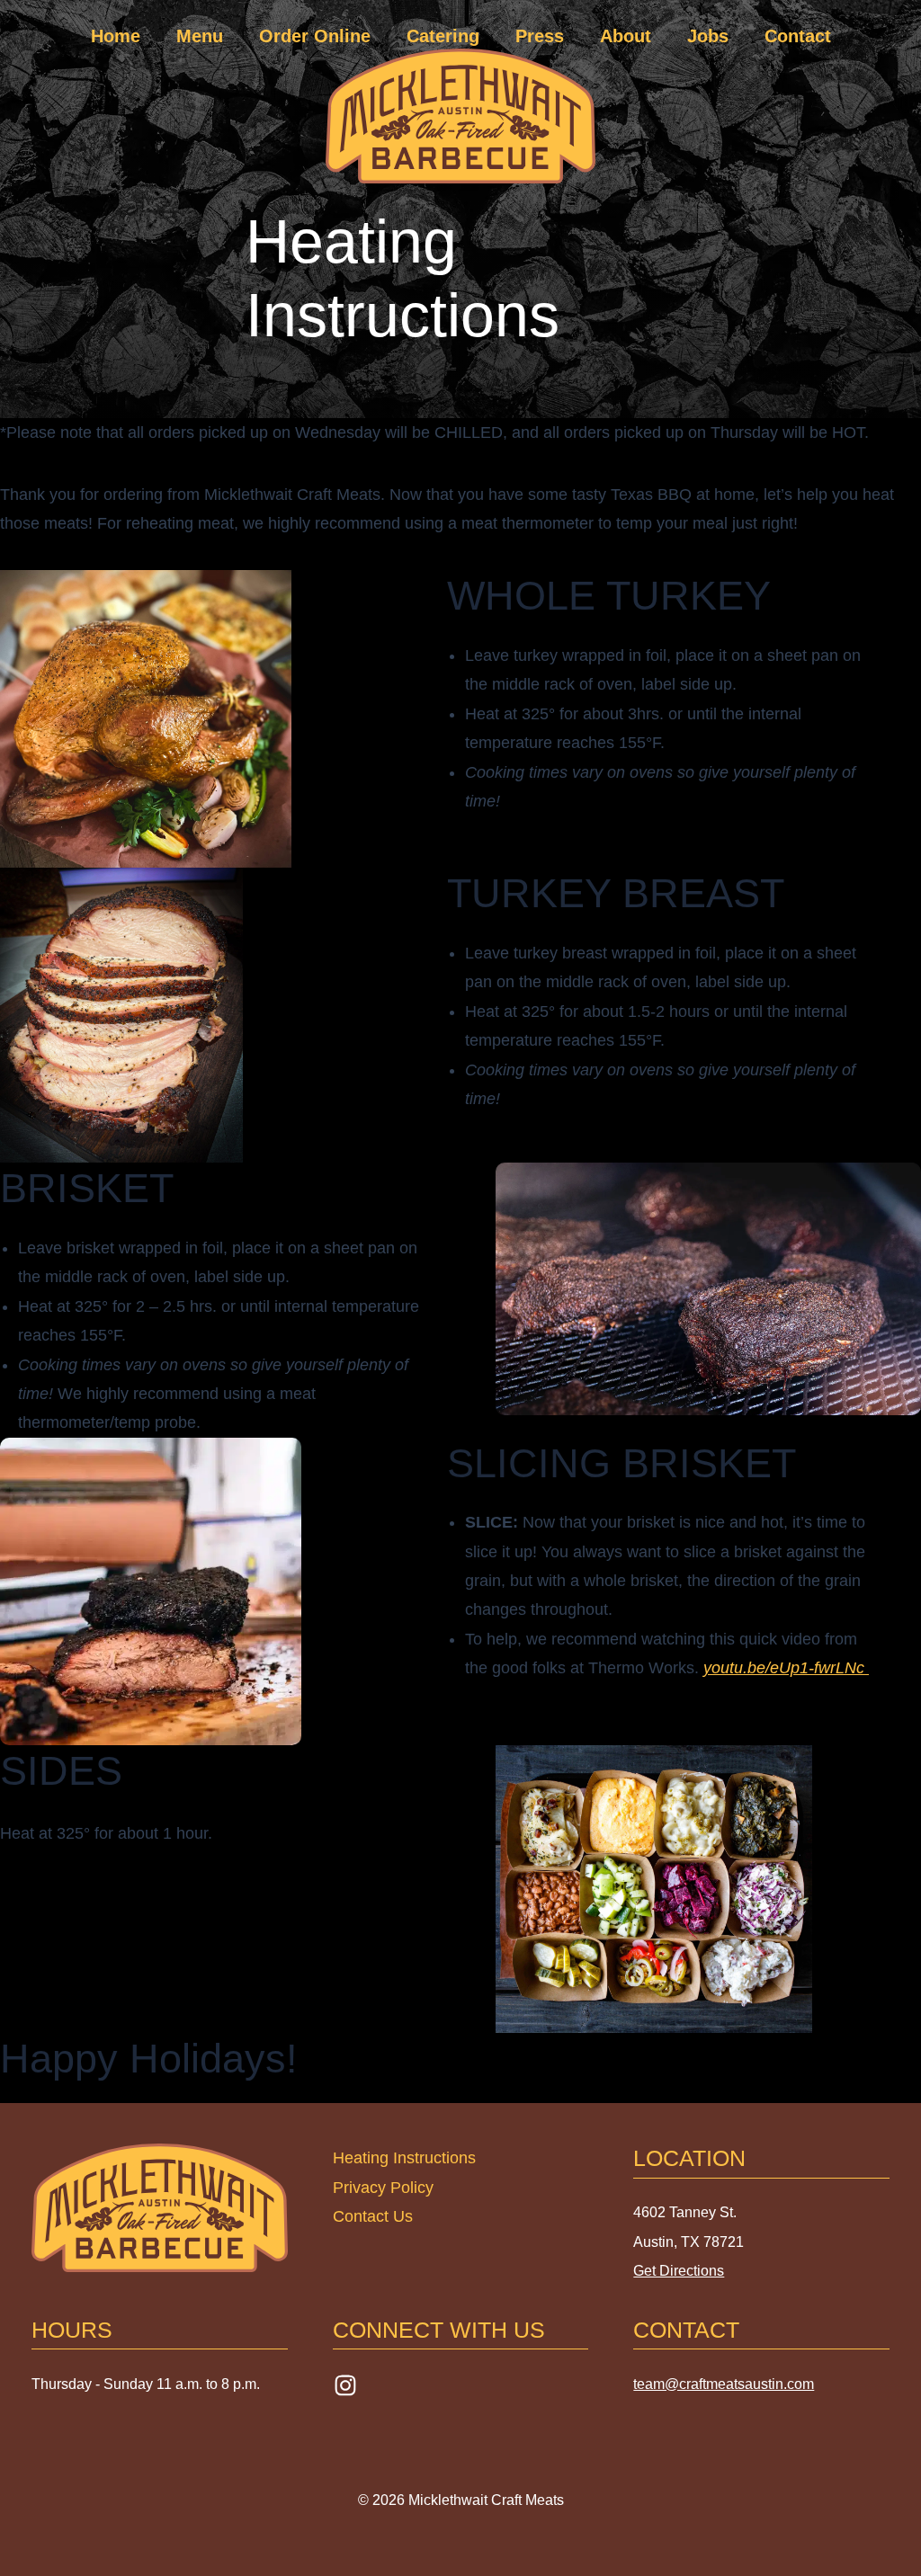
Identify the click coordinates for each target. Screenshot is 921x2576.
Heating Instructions (404, 2158)
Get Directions (679, 2271)
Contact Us (373, 2216)
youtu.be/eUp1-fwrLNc (786, 1668)
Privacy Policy (383, 2188)
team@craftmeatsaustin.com (724, 2384)
